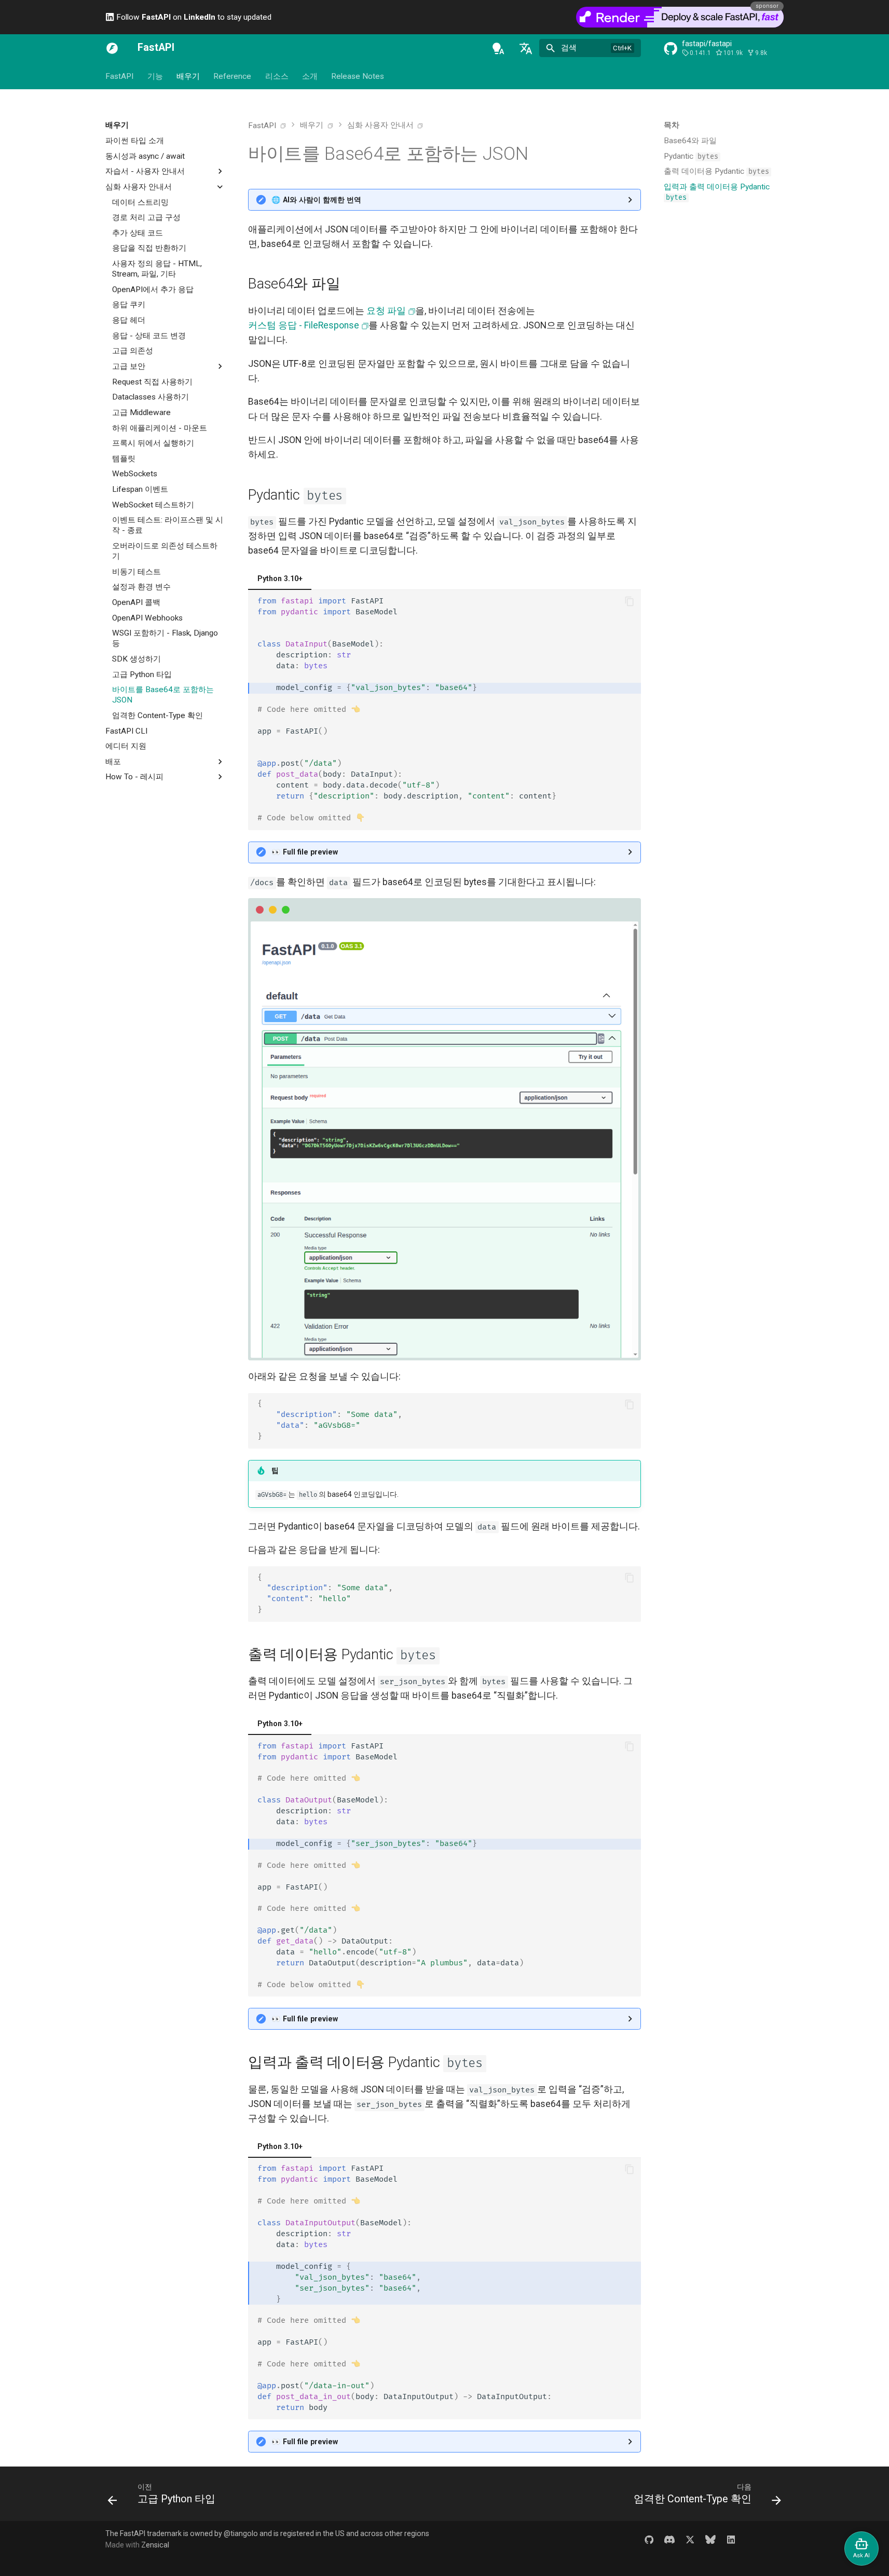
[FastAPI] (112, 48)
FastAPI (119, 76)
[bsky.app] (711, 2539)
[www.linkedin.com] (731, 2539)
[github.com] (649, 2539)
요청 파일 (386, 311)
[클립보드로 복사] (630, 601)
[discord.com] (669, 2539)
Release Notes (358, 76)
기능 (155, 76)
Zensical (155, 2545)
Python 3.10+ (280, 578)
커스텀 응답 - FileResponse (304, 325)
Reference (232, 76)
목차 (672, 125)
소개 (310, 76)
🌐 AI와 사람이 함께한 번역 (316, 200)
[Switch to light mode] (498, 48)
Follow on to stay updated (193, 17)
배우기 (188, 76)
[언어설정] (526, 48)
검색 (569, 48)
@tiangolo (241, 2533)
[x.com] (690, 2539)
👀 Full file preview (305, 852)
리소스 (277, 76)
